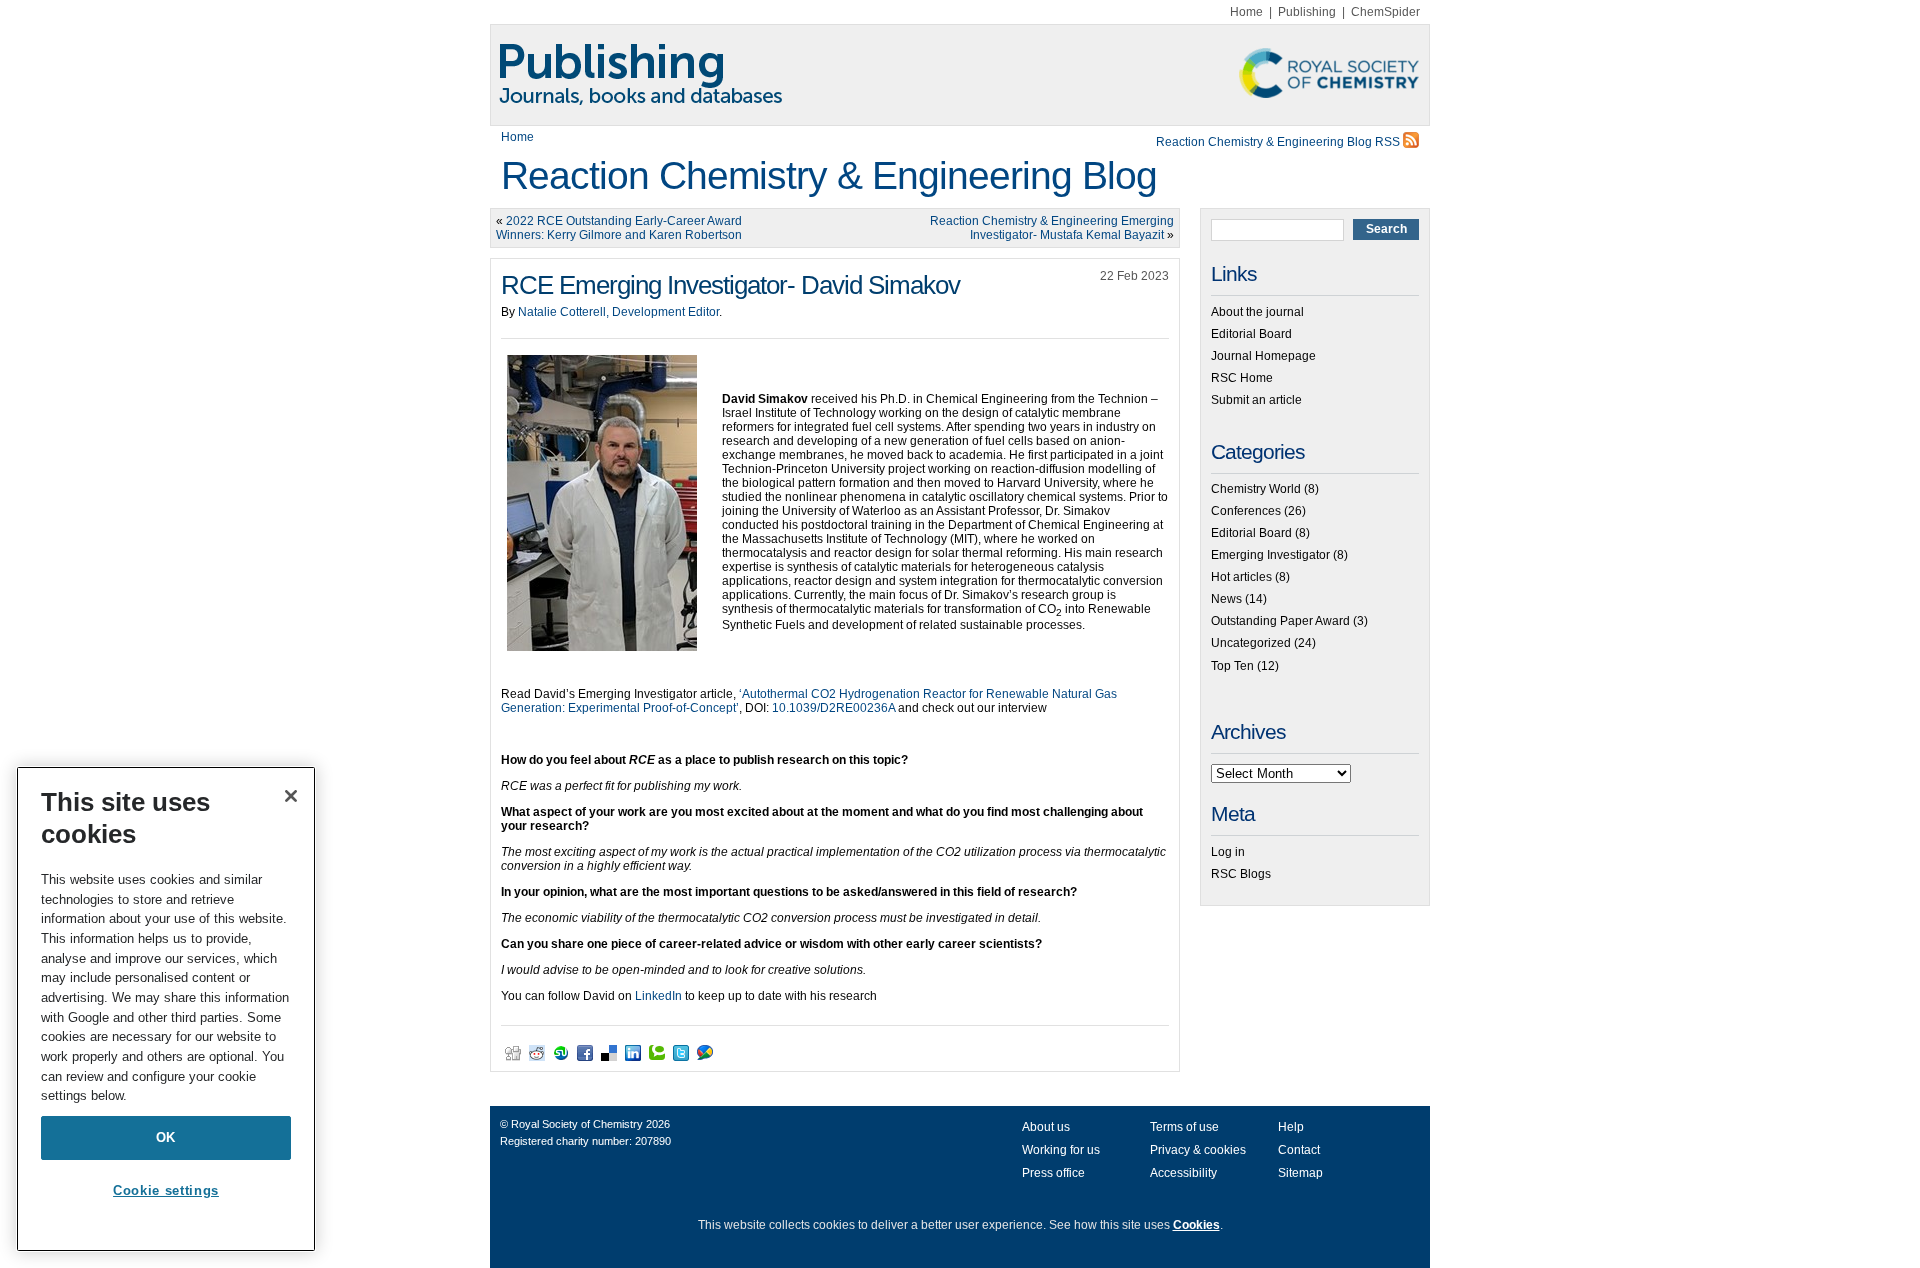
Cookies (1196, 1225)
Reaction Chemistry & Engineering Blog (829, 175)
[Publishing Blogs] (960, 75)
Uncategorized (1251, 643)
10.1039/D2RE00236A (833, 708)
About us (1046, 1127)
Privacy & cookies (1198, 1150)
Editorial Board (1251, 334)
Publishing (1307, 12)
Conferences (1246, 511)
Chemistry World (1256, 489)
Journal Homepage (1263, 356)
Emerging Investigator (1270, 555)
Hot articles (1241, 577)
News (1226, 599)
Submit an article (1256, 400)
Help (1291, 1127)
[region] (166, 1009)
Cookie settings (166, 1190)
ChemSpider (1385, 12)
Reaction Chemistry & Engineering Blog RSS (1279, 142)
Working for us (1061, 1150)
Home (1246, 12)
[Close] (291, 796)
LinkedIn (658, 996)
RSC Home (1242, 378)
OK (166, 1137)
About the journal (1257, 312)
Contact (1299, 1150)
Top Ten (1232, 666)
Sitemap (1300, 1173)
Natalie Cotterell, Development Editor (618, 312)
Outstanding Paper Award (1280, 621)
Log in (1228, 852)
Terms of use (1184, 1127)
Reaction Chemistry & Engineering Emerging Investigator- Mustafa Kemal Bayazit (1052, 228)
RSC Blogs (1241, 874)
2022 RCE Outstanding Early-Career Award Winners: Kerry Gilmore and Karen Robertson (619, 228)
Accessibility (1183, 1173)
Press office (1053, 1173)
